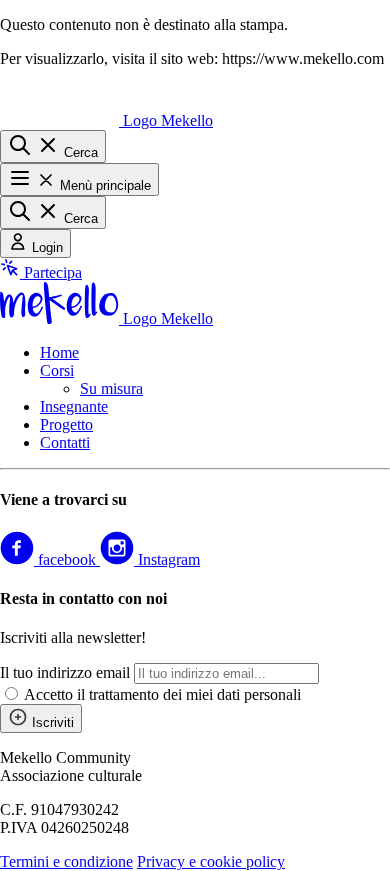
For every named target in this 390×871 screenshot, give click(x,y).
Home (59, 352)
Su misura (111, 388)
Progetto (66, 424)
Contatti (65, 442)
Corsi (57, 370)
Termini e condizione (66, 861)
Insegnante (74, 406)
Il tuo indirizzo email (65, 672)
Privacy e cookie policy (211, 861)
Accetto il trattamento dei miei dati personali (162, 694)
